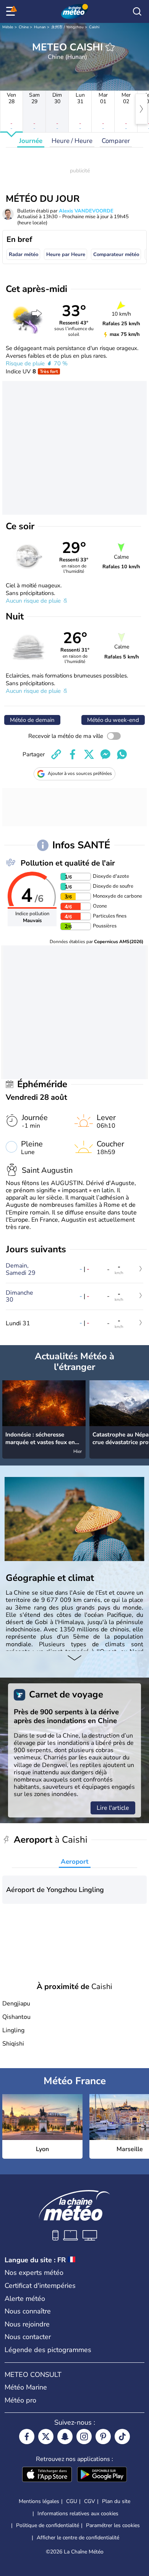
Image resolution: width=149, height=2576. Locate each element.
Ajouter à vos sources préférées (80, 773)
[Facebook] (27, 2437)
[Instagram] (84, 2437)
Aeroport (75, 1862)
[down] (74, 1658)
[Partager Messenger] (105, 754)
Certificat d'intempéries (40, 2286)
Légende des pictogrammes (48, 2350)
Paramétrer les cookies (113, 2526)
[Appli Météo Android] (102, 2475)
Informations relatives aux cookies (78, 2514)
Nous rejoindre (27, 2324)
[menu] (12, 11)
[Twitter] (46, 2437)
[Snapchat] (65, 2437)
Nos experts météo (34, 2273)
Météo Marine (26, 2387)
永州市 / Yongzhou (67, 27)
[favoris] (110, 47)
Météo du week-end (113, 720)
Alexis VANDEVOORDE (86, 211)
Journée (31, 141)
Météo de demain (32, 720)
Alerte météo (25, 2299)
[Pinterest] (103, 2437)
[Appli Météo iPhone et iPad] (47, 2475)
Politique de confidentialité (48, 2525)
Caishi (94, 27)
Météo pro (20, 2400)
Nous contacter (28, 2337)
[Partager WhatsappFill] (122, 754)
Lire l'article (113, 1808)
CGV (90, 2501)
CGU (72, 2501)
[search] (137, 11)
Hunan (40, 27)
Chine (24, 27)
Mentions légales (39, 2501)
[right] (141, 109)
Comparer (116, 141)
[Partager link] (56, 754)
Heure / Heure (72, 141)
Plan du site (116, 2501)
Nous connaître (28, 2311)
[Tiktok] (122, 2437)
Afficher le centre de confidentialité (78, 2538)
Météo (8, 27)
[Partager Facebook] (73, 754)
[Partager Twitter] (89, 754)
